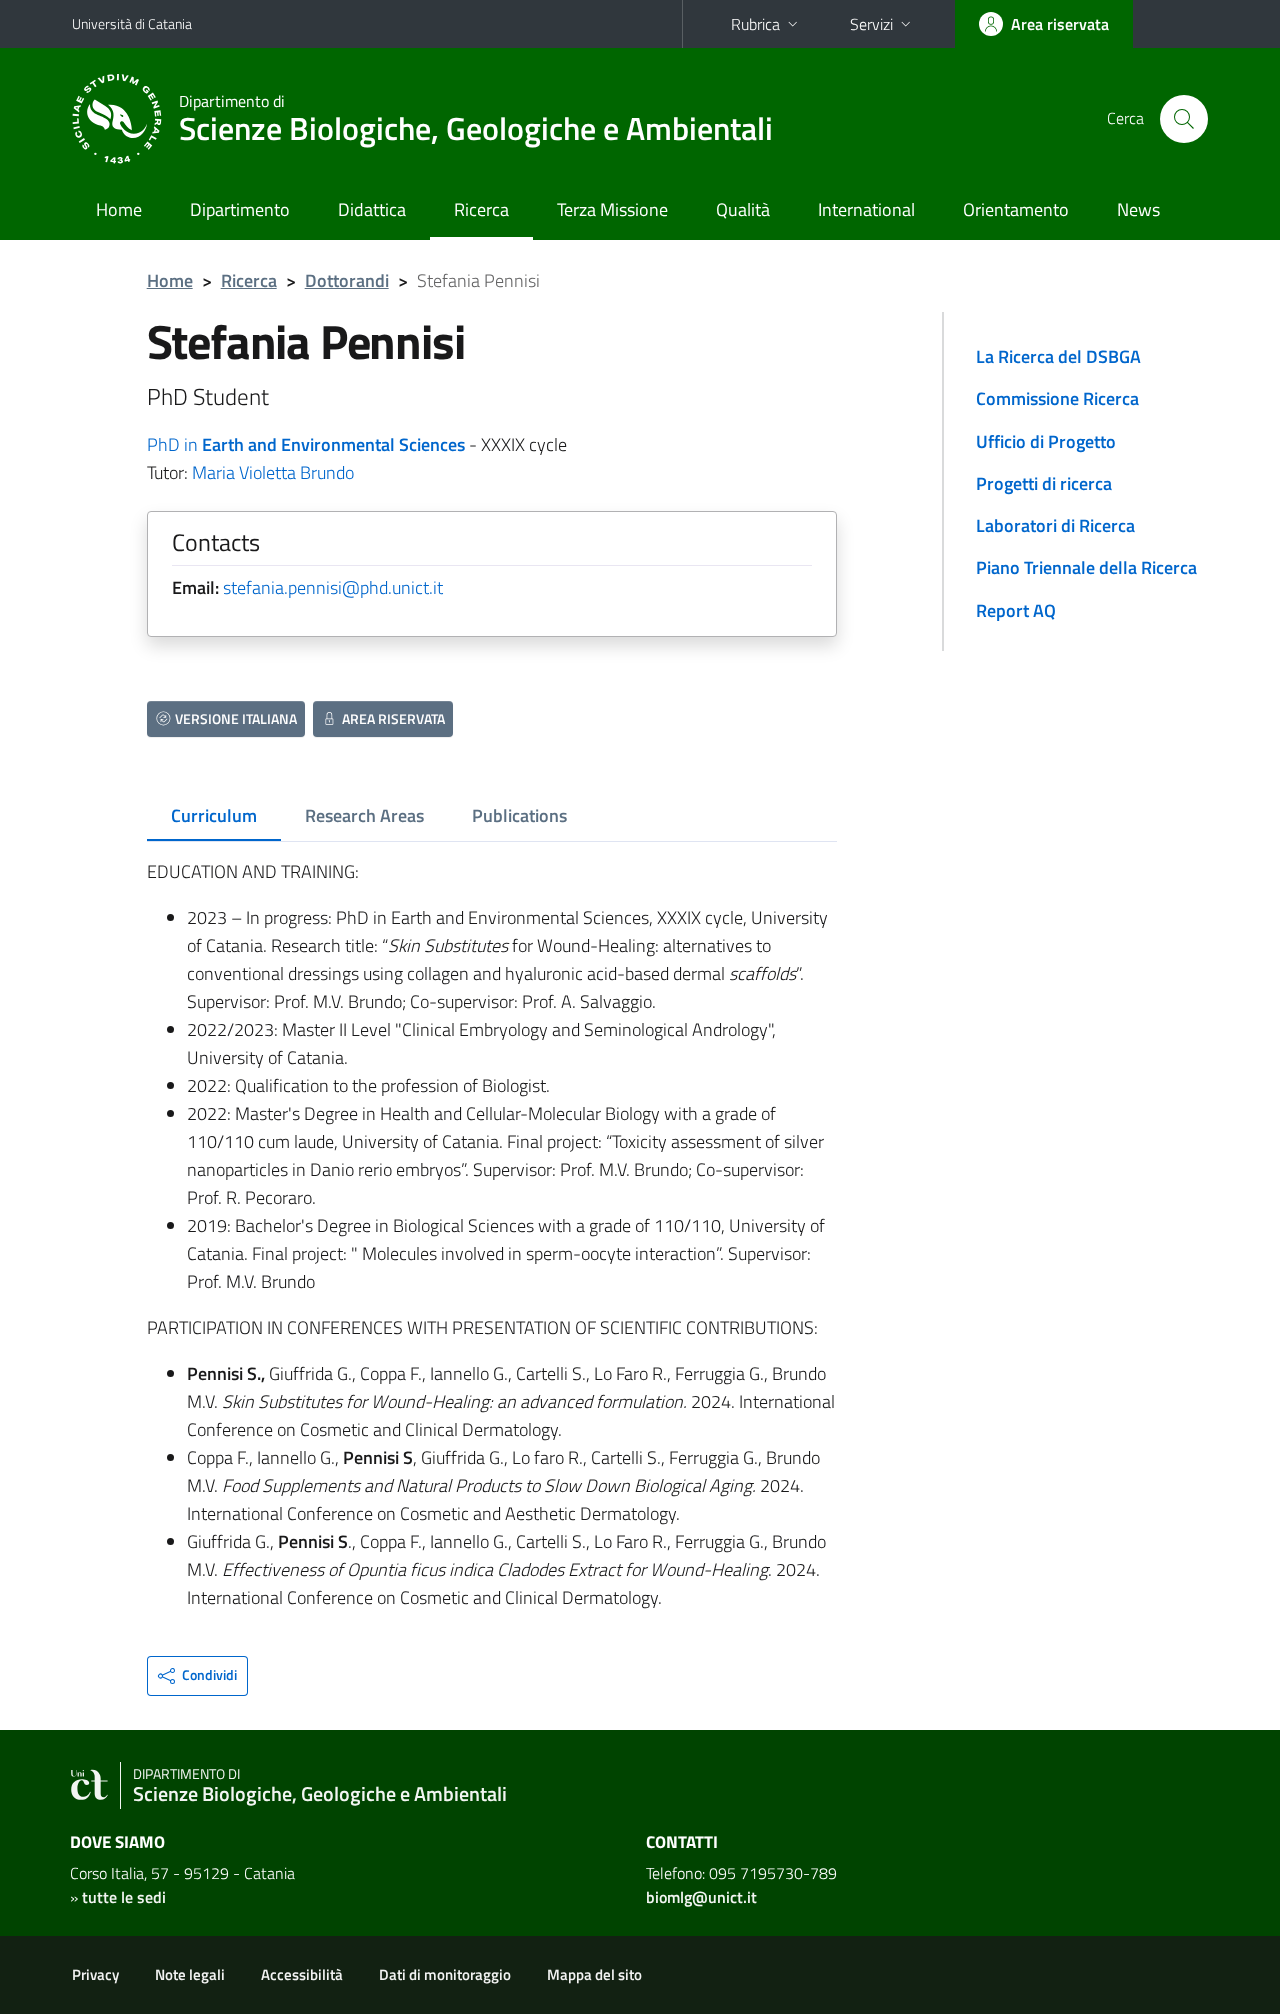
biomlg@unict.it (701, 1897)
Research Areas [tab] (364, 815)
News (1138, 209)
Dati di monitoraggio (445, 1974)
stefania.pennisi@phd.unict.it (333, 587)
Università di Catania (132, 23)
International (866, 209)
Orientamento (1016, 209)
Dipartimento (240, 209)
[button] (197, 1676)
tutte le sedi (124, 1897)
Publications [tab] (519, 815)
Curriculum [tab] (214, 815)
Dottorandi (347, 280)
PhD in (306, 444)
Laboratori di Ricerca (1055, 525)
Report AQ (1016, 610)
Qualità (743, 209)
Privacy (95, 1974)
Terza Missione (612, 209)
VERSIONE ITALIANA (236, 718)
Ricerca (481, 209)
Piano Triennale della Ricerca (1086, 567)
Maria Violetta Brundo (273, 472)
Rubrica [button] (755, 24)
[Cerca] (1184, 119)
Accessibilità (302, 1974)
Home (119, 209)
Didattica (372, 209)
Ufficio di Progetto (1046, 441)
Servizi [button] (871, 24)
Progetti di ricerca (1044, 483)
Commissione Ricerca (1057, 398)
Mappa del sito (594, 1974)
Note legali (190, 1974)
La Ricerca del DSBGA (1058, 356)
